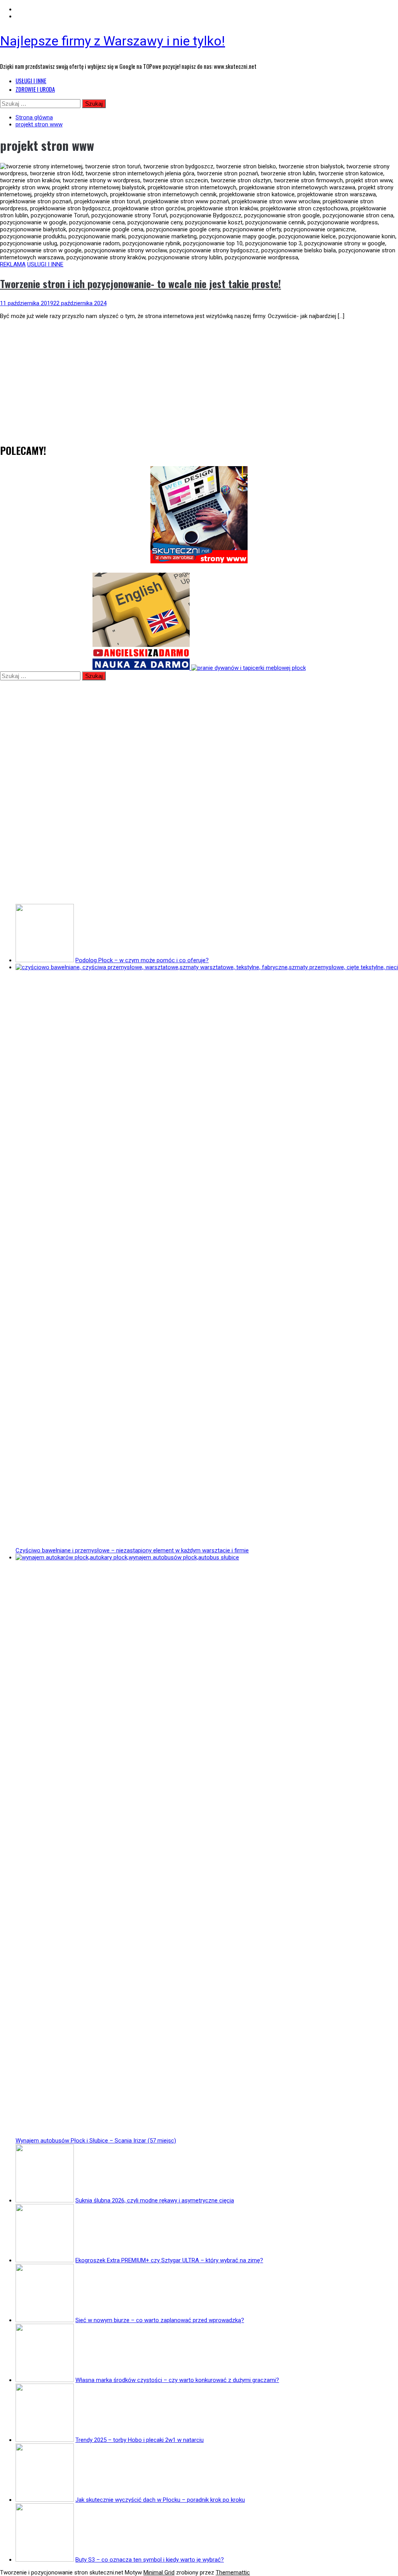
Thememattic (233, 2573)
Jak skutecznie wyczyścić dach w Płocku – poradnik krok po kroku (160, 2500)
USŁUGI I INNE (31, 80)
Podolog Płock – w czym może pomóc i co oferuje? (142, 960)
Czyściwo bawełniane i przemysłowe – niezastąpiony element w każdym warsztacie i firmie (132, 1550)
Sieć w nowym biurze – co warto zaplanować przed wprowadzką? (160, 2320)
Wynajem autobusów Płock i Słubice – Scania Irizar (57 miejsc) (96, 2141)
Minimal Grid (159, 2573)
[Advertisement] (199, 380)
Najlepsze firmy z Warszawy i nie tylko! (113, 41)
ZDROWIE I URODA (35, 89)
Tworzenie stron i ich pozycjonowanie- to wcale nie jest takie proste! (141, 284)
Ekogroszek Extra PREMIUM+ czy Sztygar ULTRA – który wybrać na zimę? (169, 2260)
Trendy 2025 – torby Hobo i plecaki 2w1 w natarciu (140, 2440)
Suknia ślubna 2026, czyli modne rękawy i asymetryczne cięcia (155, 2200)
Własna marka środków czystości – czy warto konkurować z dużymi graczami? (177, 2380)
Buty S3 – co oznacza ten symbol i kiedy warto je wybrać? (150, 2560)
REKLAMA (13, 264)
